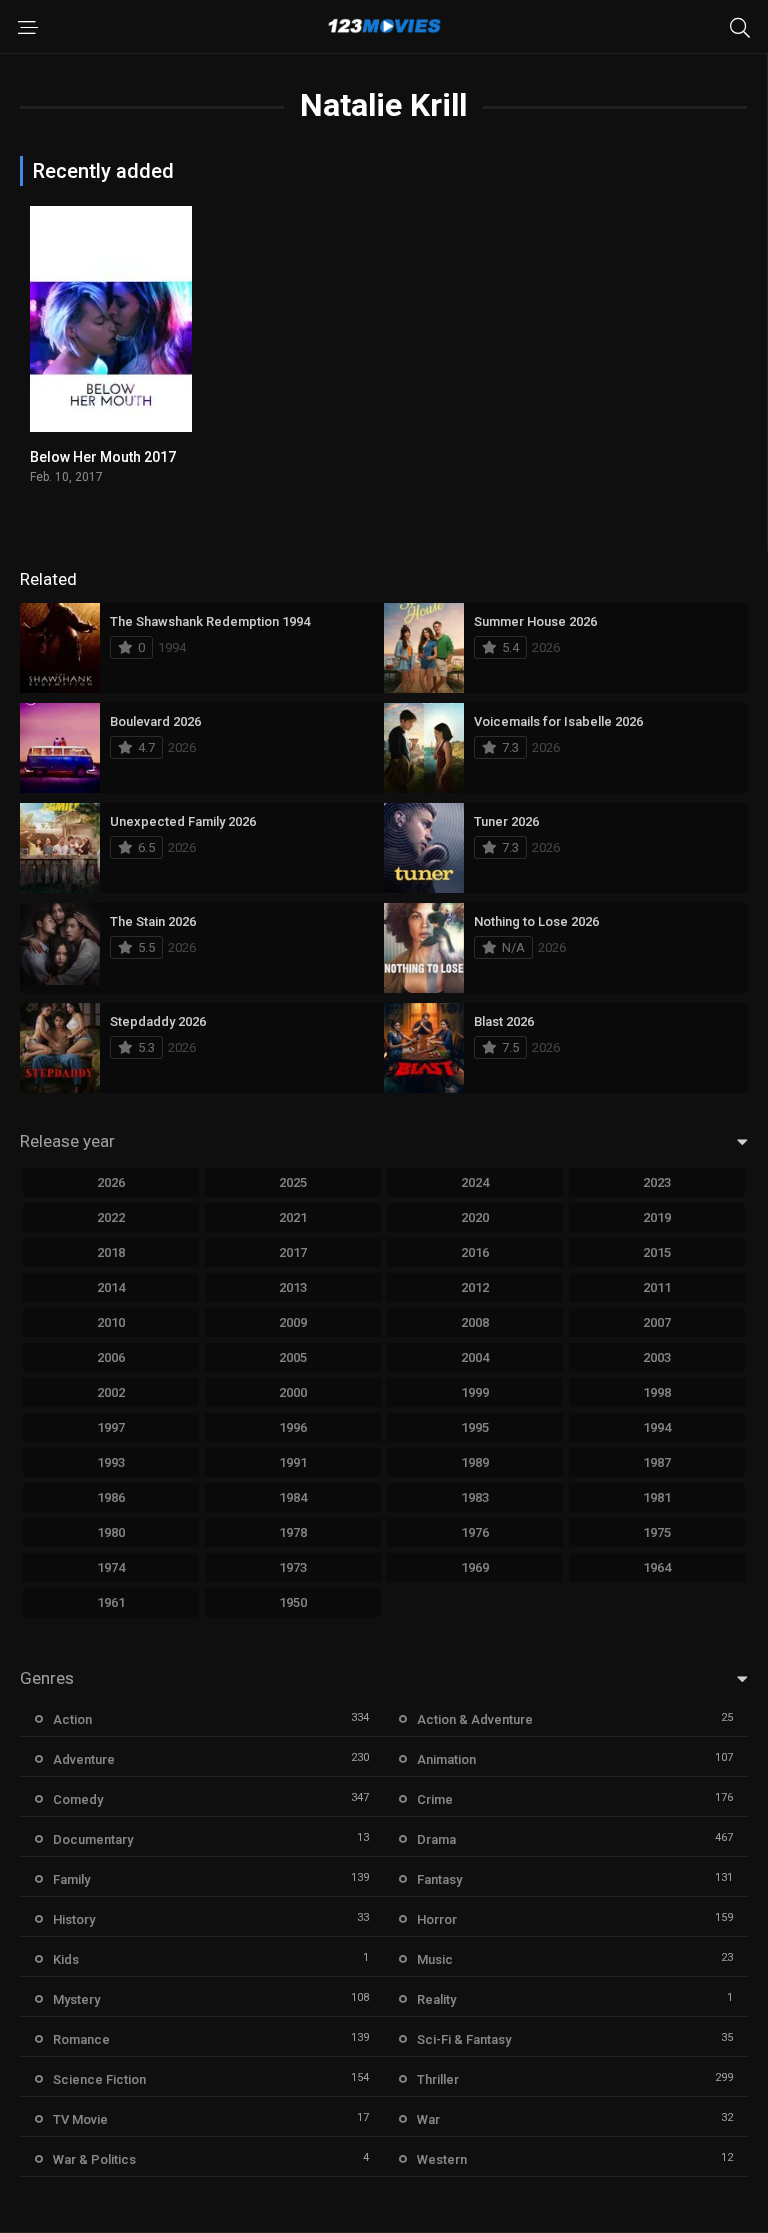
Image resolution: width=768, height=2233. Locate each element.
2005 (293, 1357)
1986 (111, 1497)
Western (442, 2159)
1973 (293, 1567)
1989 (475, 1462)
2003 (657, 1357)
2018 (111, 1252)
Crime (435, 1799)
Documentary (93, 1839)
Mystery (76, 1999)
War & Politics (94, 2159)
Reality (436, 1999)
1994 (657, 1427)
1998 (657, 1392)
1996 (293, 1427)
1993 (111, 1462)
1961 (111, 1602)
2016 (475, 1252)
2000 (293, 1392)
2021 (293, 1217)
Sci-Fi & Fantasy (464, 2039)
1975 (657, 1532)
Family (71, 1879)
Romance (81, 2039)
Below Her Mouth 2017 (103, 457)
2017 (293, 1252)
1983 (475, 1497)
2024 (475, 1182)
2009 (293, 1322)
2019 (657, 1217)
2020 (475, 1217)
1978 (293, 1532)
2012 (475, 1287)
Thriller (438, 2079)
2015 (657, 1252)
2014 (111, 1287)
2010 (111, 1322)
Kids (66, 1959)
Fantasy (439, 1879)
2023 (657, 1182)
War (428, 2119)
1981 (657, 1497)
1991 (293, 1462)
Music (435, 1959)
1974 (111, 1567)
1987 (657, 1462)
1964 (657, 1567)
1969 (475, 1567)
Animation (446, 1759)
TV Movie (80, 2119)
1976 (475, 1532)
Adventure (84, 1759)
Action (72, 1719)
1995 (475, 1427)
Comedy (78, 1799)
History (74, 1919)
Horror (437, 1919)
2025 (293, 1182)
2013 (293, 1287)
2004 (475, 1357)
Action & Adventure (475, 1719)
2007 (657, 1322)
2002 (111, 1392)
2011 (657, 1287)
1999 (475, 1392)
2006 (111, 1357)
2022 (111, 1217)
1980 (111, 1532)
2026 (111, 1182)
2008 (475, 1322)
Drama (436, 1839)
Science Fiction (99, 2079)
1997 (111, 1427)
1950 (293, 1602)
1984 (293, 1497)
